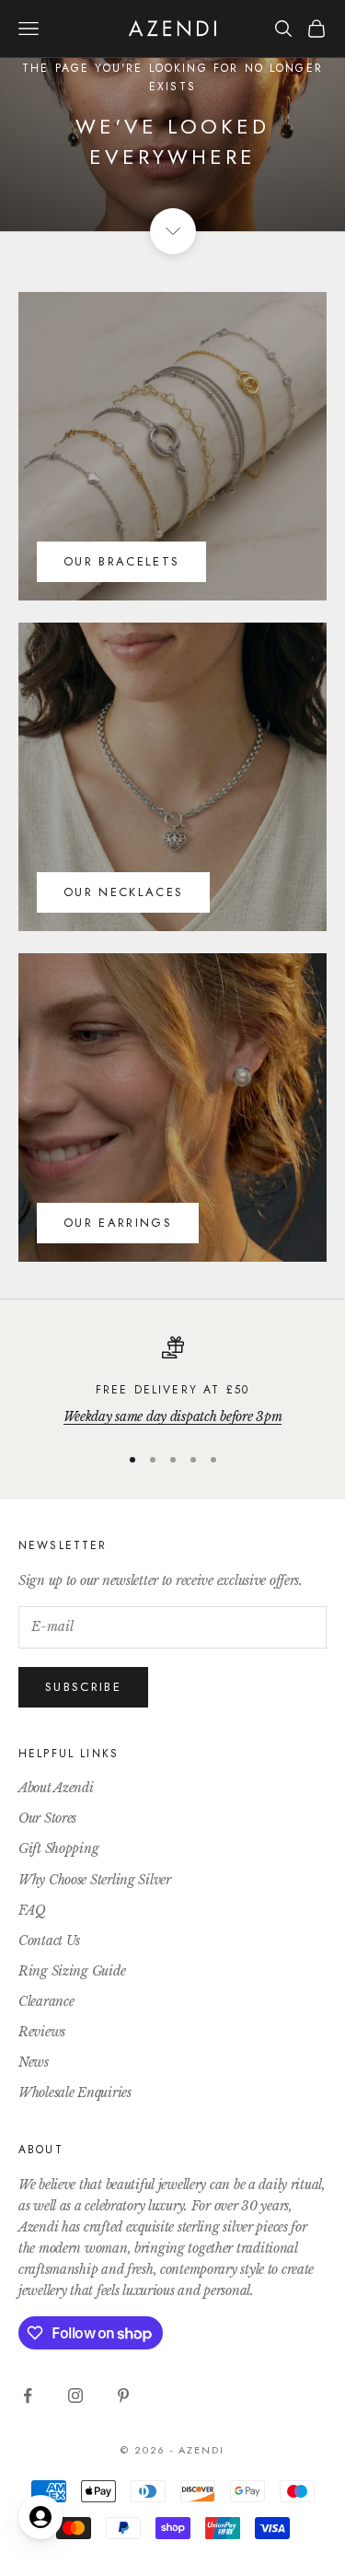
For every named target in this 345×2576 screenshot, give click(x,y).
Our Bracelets (121, 561)
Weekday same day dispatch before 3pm (173, 1416)
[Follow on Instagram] (75, 2395)
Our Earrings (118, 1223)
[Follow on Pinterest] (123, 2395)
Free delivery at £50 (172, 1390)
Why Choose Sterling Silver (95, 1880)
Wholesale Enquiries (75, 2092)
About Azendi (56, 1788)
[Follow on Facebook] (28, 2395)
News (34, 2062)
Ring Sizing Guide (72, 1971)
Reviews (42, 2032)
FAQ (32, 1910)
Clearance (46, 2001)
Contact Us (49, 1941)
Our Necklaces (123, 892)
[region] (172, 1382)
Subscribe (83, 1687)
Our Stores (47, 1818)
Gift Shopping (58, 1848)
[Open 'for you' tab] (40, 2517)
